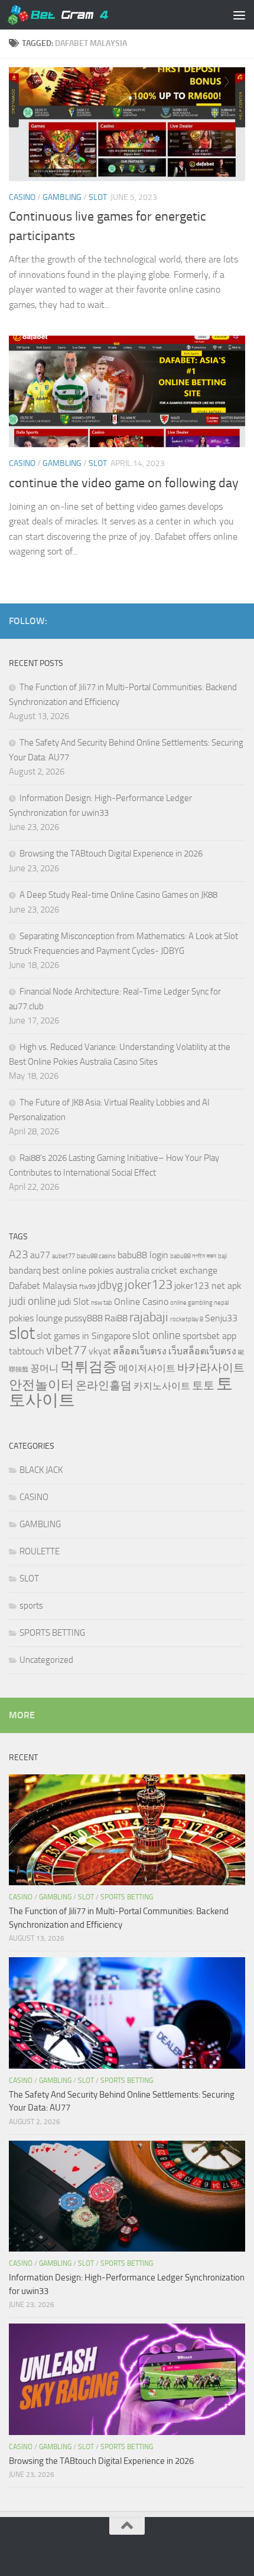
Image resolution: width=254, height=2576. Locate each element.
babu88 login (143, 1255)
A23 (19, 1254)
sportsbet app (209, 1336)
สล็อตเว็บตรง (140, 1351)
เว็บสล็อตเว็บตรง (202, 1351)
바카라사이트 (211, 1368)
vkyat (100, 1351)
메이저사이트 (147, 1368)
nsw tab (102, 1303)
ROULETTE (40, 1551)
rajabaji (149, 1317)
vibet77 (66, 1350)
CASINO (22, 197)
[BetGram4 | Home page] (74, 15)
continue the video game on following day (124, 483)
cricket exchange (184, 1270)
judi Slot (74, 1302)
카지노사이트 (162, 1386)
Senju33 (221, 1318)
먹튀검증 (89, 1366)
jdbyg (110, 1285)
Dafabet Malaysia (43, 1286)
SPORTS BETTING (52, 1633)
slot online (157, 1335)
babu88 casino (96, 1256)
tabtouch (27, 1351)
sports (31, 1606)
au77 (40, 1255)
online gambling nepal (199, 1303)
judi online (32, 1301)
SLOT (98, 197)
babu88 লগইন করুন (193, 1256)
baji (222, 1256)
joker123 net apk (208, 1286)
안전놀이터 (41, 1385)
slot (22, 1333)
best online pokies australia (96, 1270)
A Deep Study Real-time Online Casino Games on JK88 (118, 895)
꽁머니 (44, 1368)
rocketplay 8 (187, 1319)
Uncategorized (46, 1660)
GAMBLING (62, 197)
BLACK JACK (41, 1470)
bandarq (25, 1270)
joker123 (149, 1284)
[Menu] (239, 15)
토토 (203, 1385)
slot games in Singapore (84, 1336)
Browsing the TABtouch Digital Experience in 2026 (111, 854)
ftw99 (87, 1287)
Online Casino (141, 1302)
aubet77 (63, 1256)
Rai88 (116, 1318)
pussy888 (84, 1318)
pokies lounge (36, 1318)
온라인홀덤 (104, 1385)
